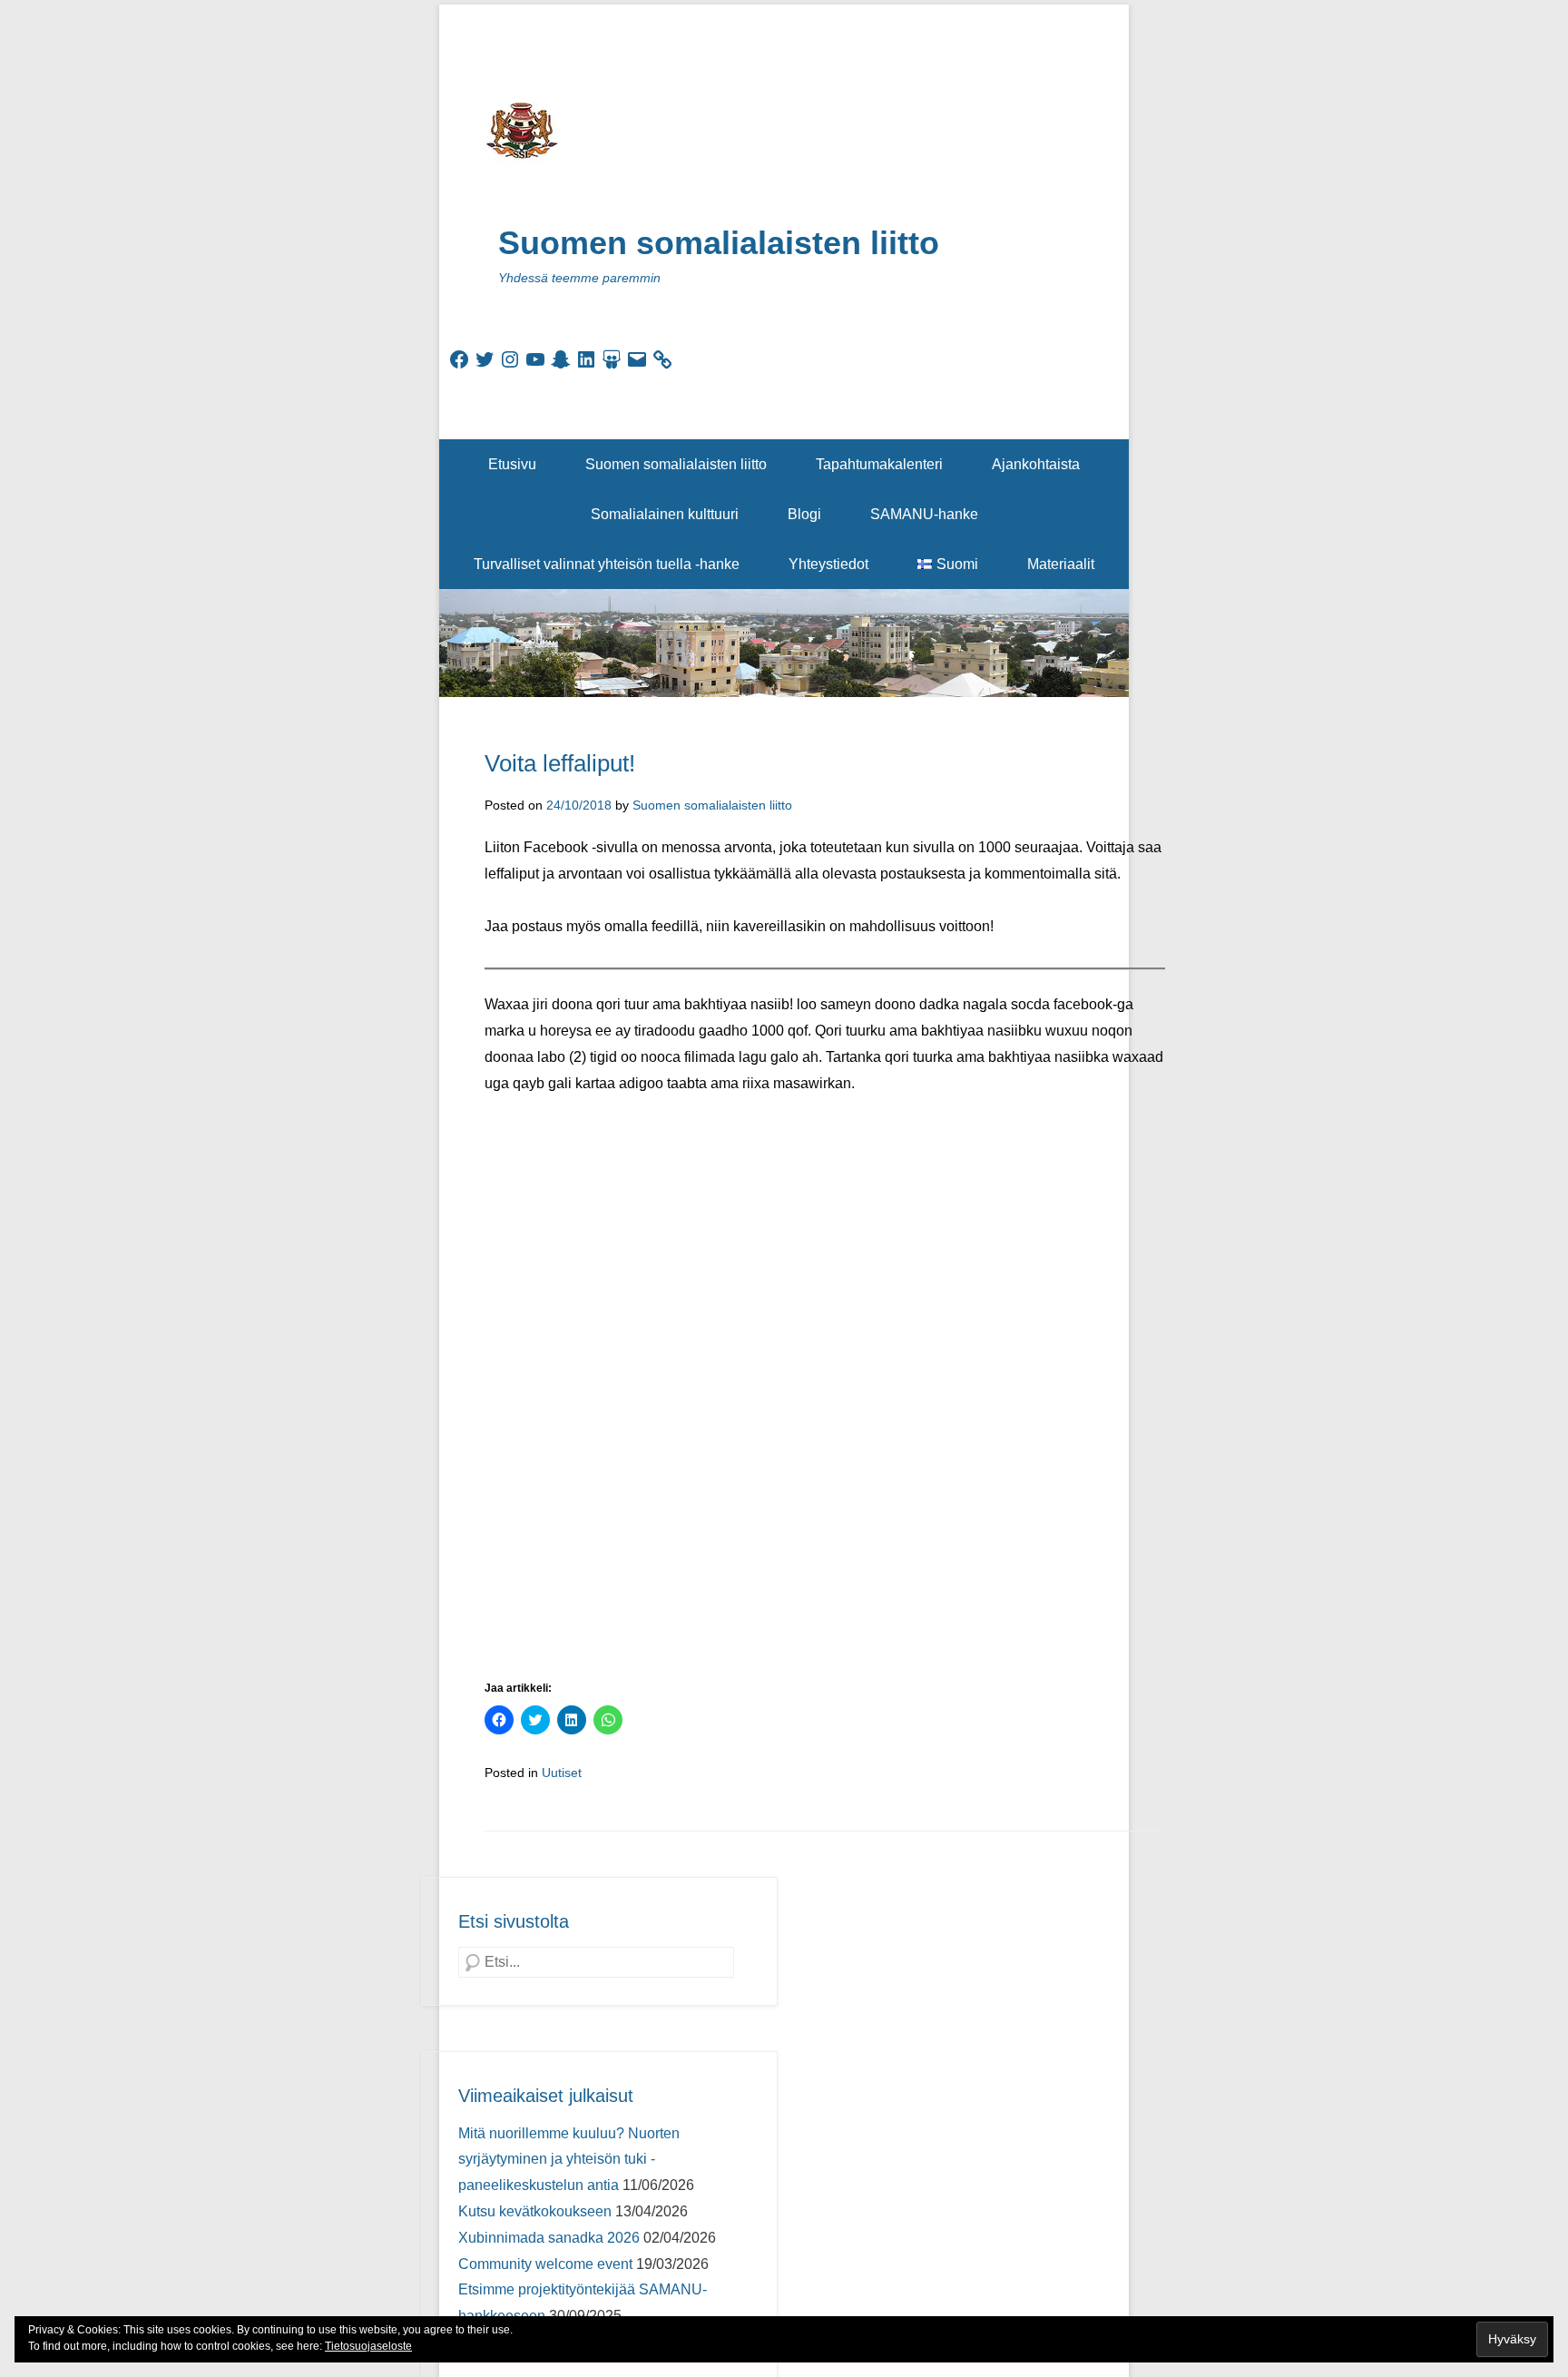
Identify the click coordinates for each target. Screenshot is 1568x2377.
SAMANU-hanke (924, 514)
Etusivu (512, 464)
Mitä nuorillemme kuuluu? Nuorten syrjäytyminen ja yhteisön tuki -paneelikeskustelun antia (569, 2160)
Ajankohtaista (1036, 464)
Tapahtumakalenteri (879, 464)
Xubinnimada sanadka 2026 (549, 2238)
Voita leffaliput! (560, 763)
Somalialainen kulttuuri (665, 514)
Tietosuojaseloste (368, 2346)
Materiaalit (1061, 564)
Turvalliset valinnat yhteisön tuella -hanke (607, 564)
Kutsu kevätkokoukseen (535, 2211)
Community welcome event (545, 2264)
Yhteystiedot (828, 564)
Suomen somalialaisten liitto (719, 243)
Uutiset (562, 1773)
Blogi (804, 514)
